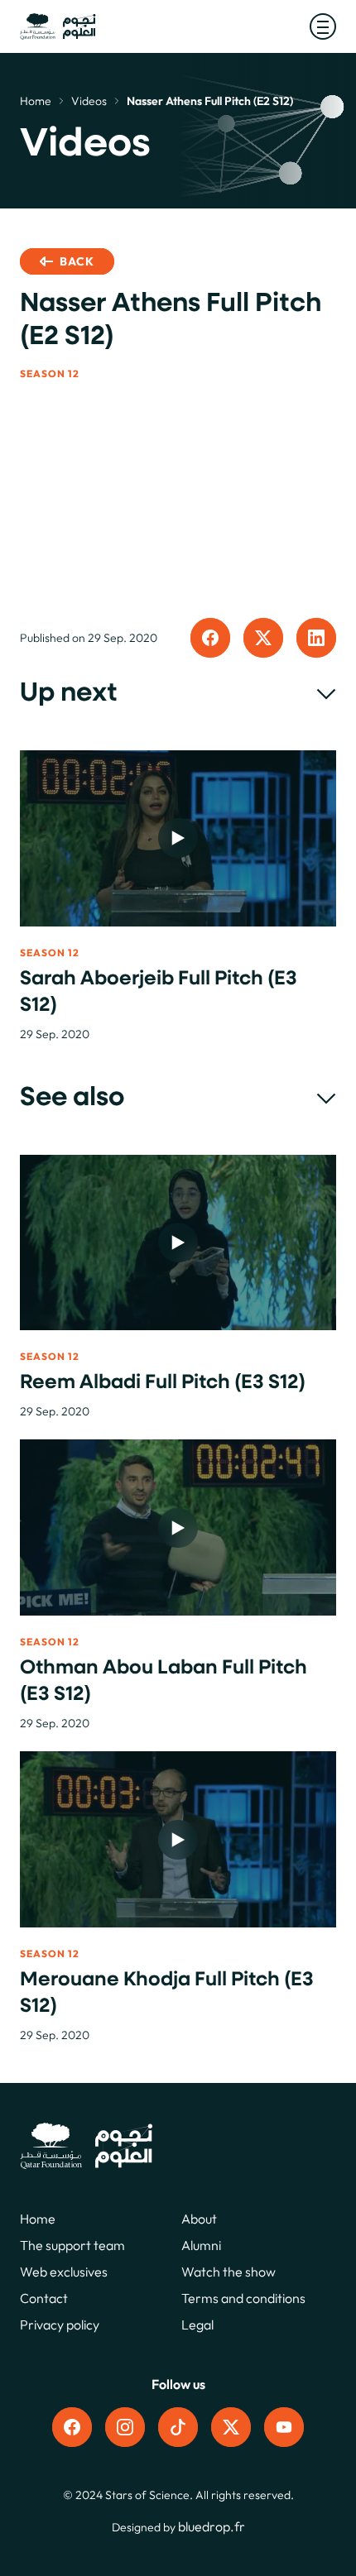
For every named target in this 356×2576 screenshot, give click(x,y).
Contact (44, 2298)
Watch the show (229, 2272)
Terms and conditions (243, 2298)
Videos (89, 101)
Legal (197, 2325)
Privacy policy (60, 2325)
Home (36, 101)
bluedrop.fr (212, 2526)
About (199, 2219)
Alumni (201, 2245)
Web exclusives (64, 2272)
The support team (72, 2245)
